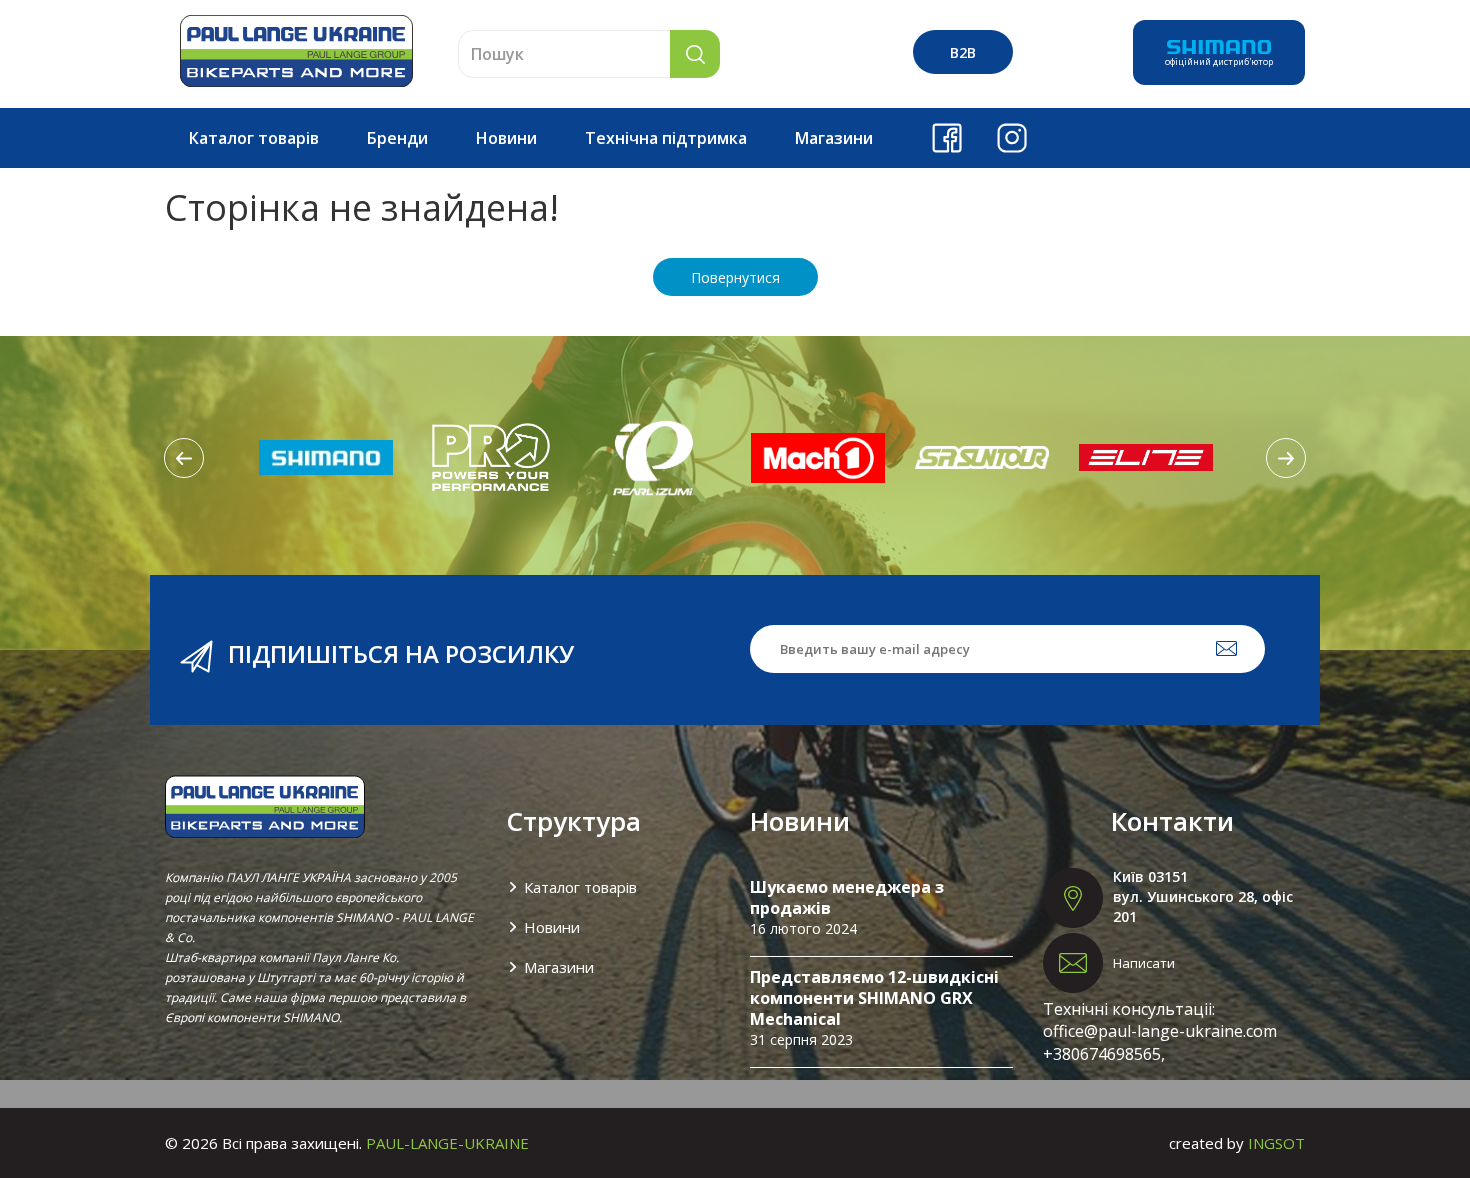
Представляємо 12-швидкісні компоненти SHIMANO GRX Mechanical (874, 998)
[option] (326, 457)
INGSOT (1276, 1143)
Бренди (397, 138)
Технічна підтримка (666, 138)
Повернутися (735, 277)
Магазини (834, 138)
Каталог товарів (254, 138)
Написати (1144, 963)
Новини (506, 138)
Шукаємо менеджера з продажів (847, 897)
